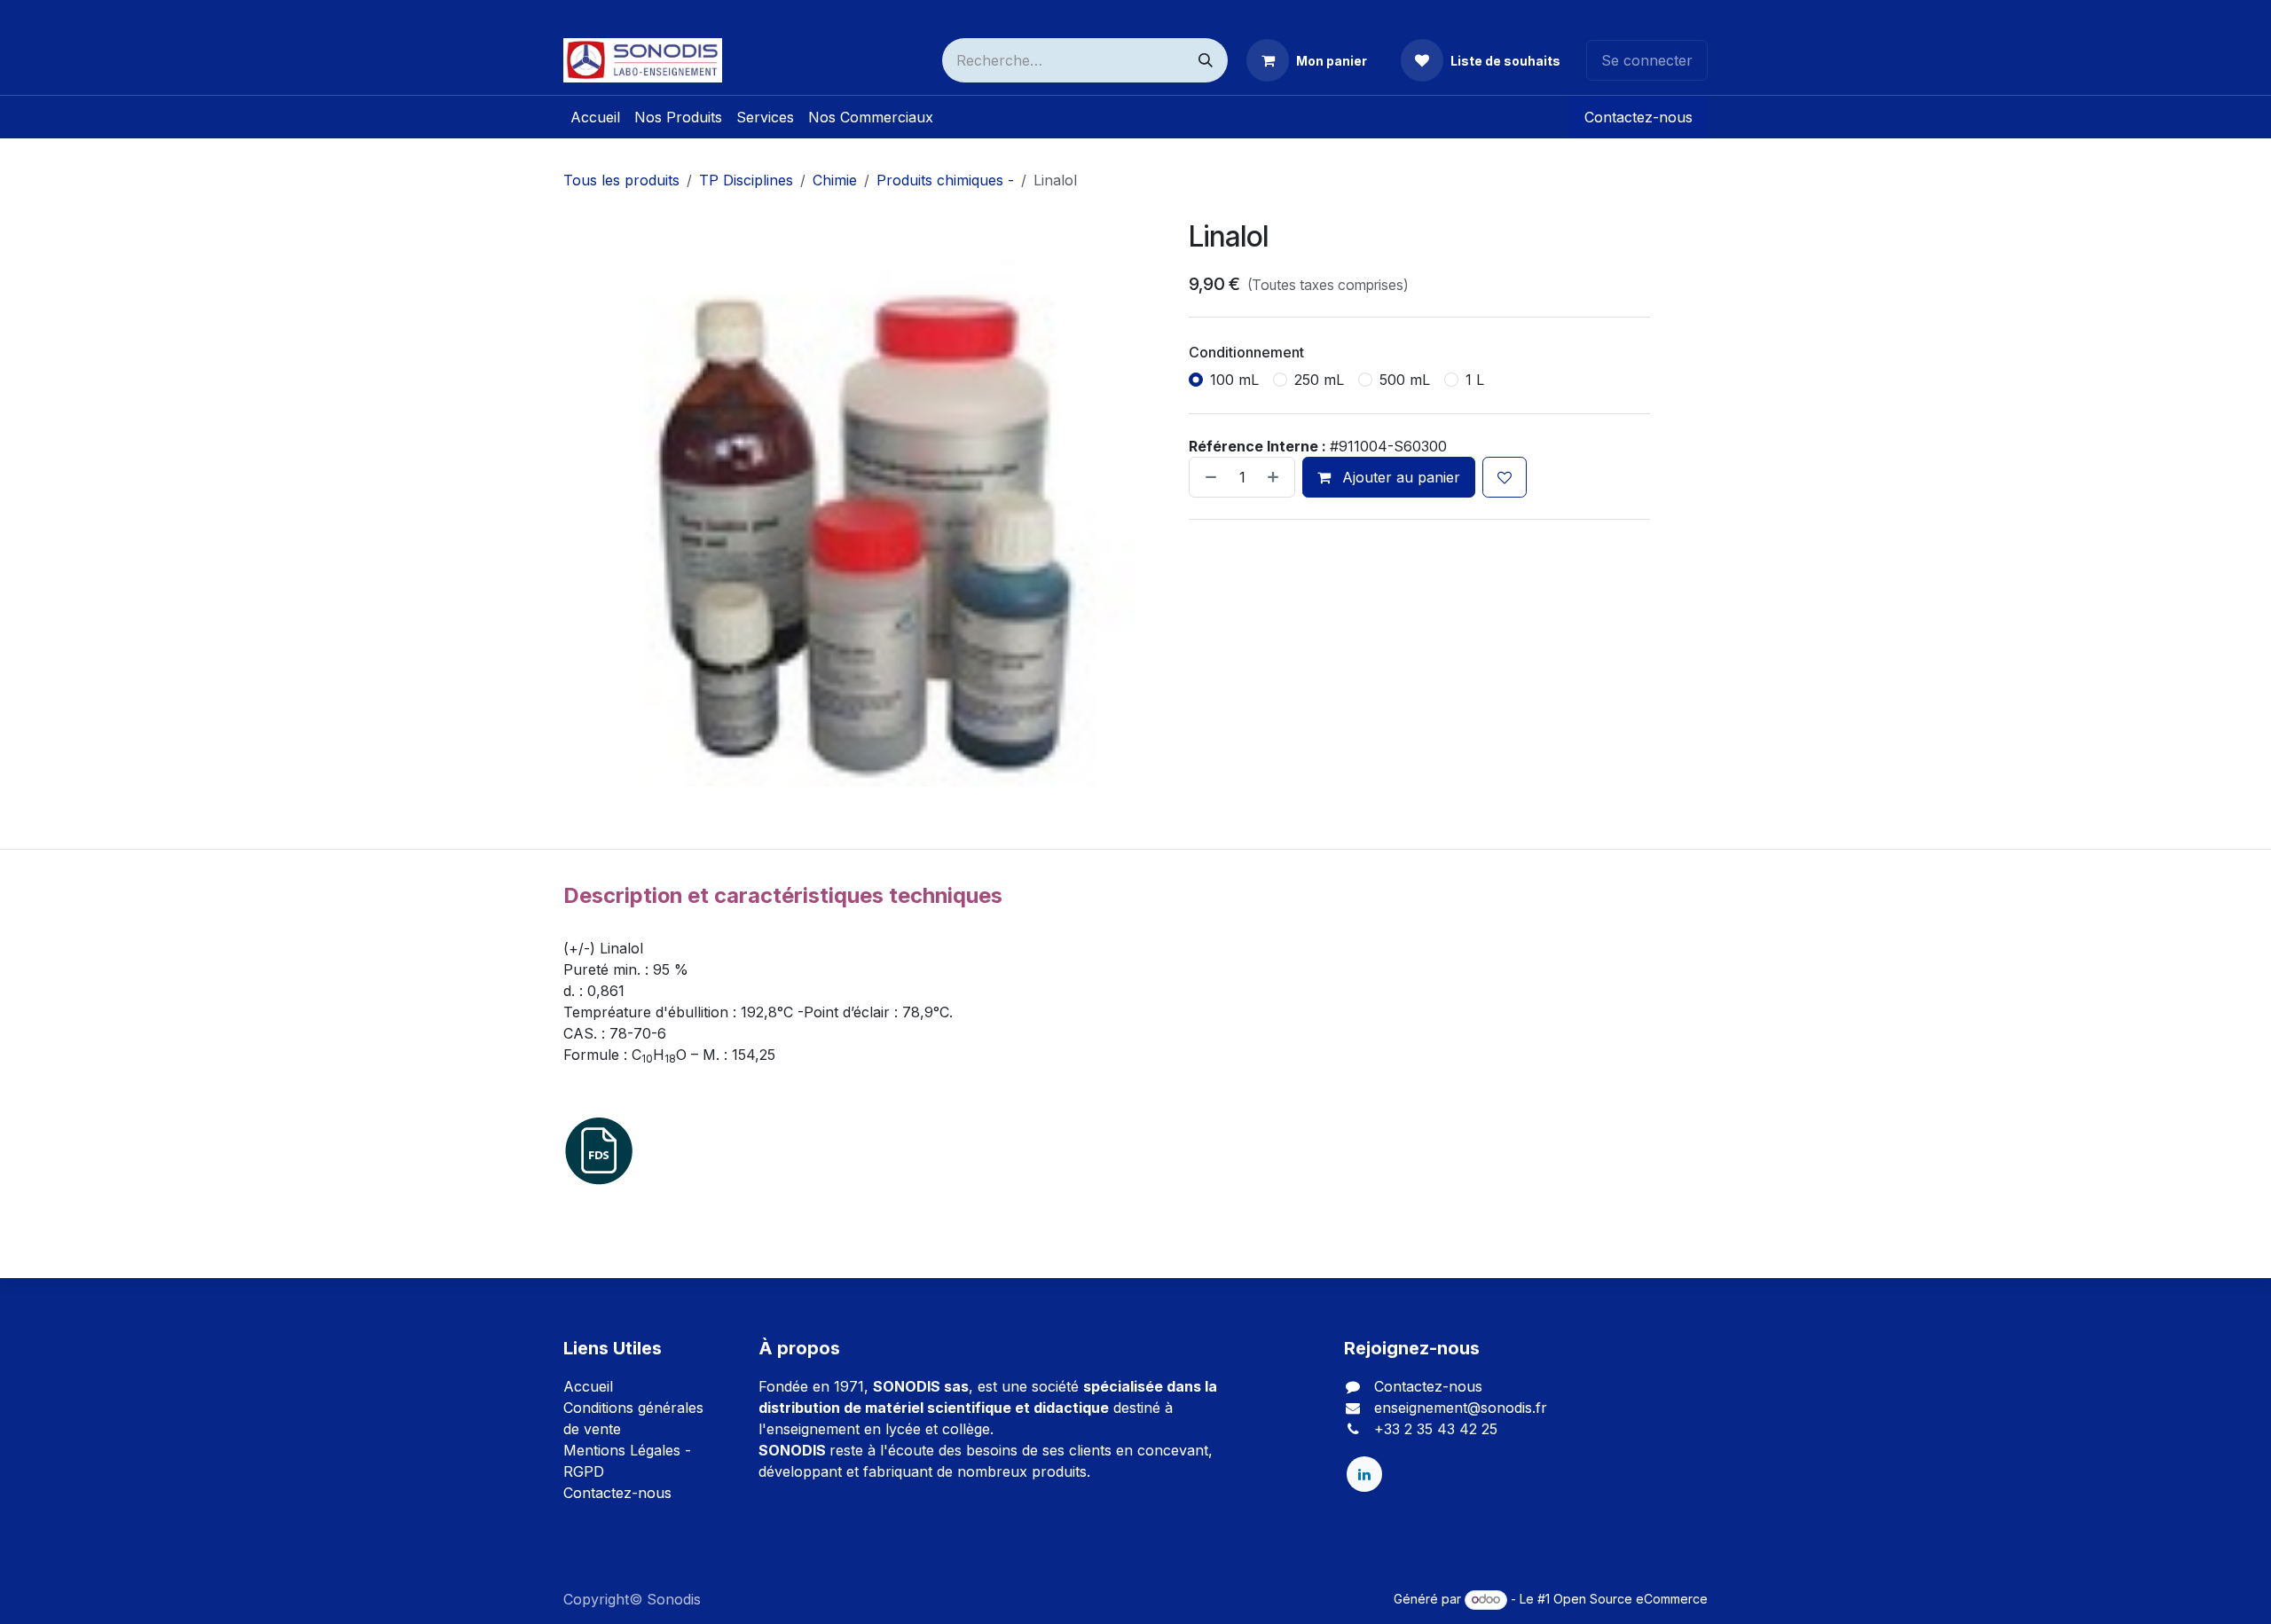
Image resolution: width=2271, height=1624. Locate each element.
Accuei (586, 1386)
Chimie (835, 180)
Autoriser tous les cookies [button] (1135, 897)
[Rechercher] (1206, 60)
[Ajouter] (1277, 477)
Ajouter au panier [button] (1399, 477)
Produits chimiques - (945, 180)
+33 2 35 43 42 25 (1436, 1429)
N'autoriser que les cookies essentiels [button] (1135, 934)
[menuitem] (595, 117)
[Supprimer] (1207, 477)
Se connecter (1647, 60)
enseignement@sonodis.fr (1461, 1408)
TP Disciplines (746, 180)
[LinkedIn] (1364, 1474)
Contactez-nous (1638, 117)
